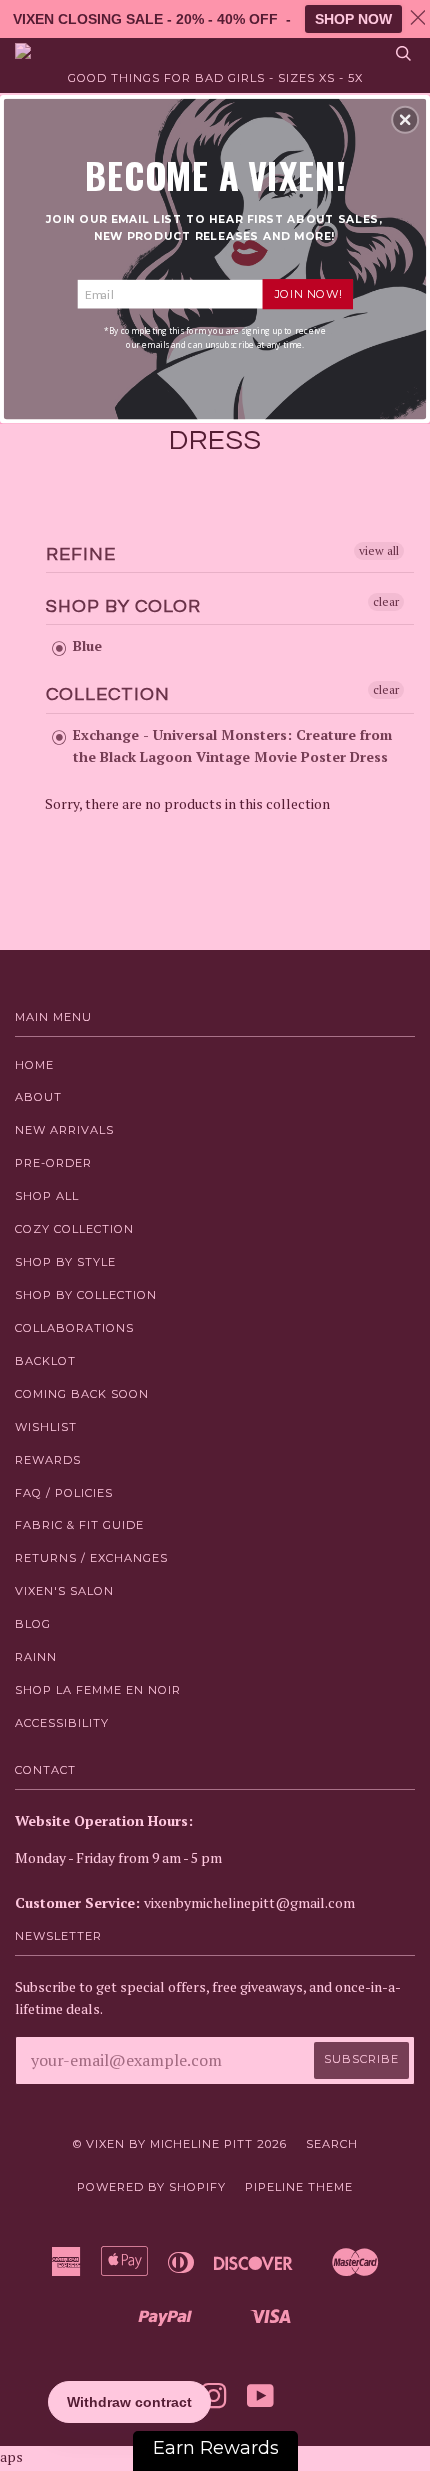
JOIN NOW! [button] (307, 293)
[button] (405, 119)
